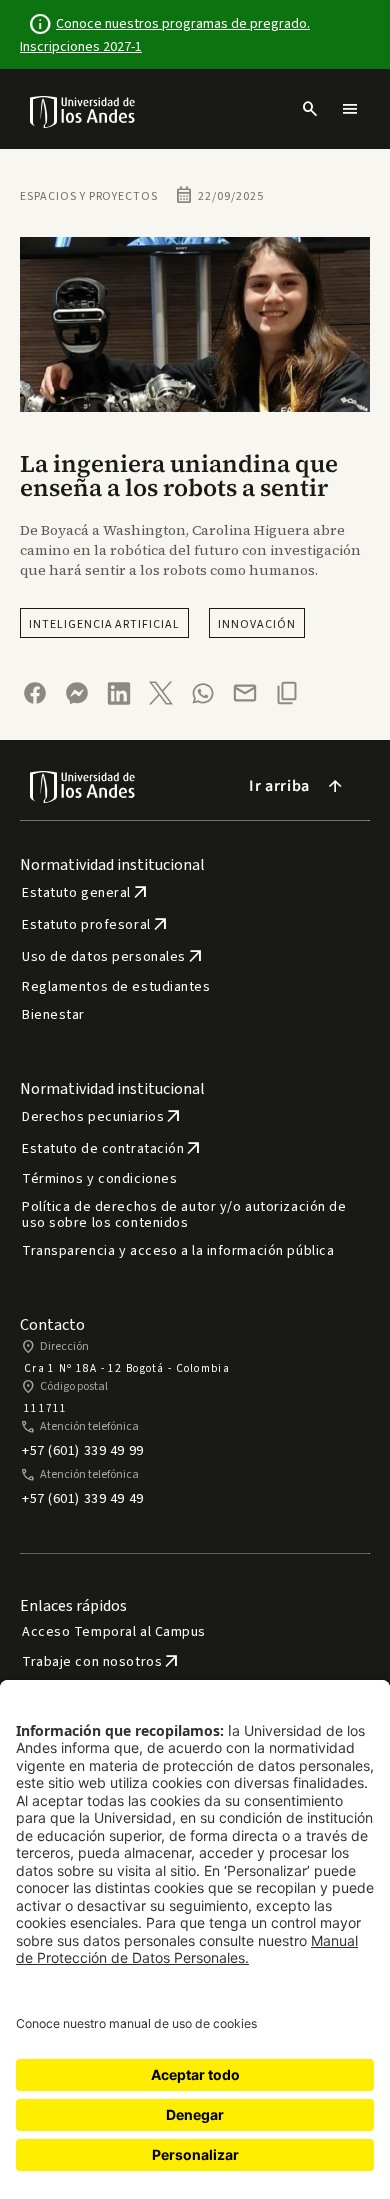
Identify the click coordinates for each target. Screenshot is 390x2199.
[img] (83, 111)
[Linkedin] (119, 693)
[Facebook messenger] (77, 693)
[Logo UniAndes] (83, 111)
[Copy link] (287, 693)
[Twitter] (161, 693)
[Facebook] (35, 693)
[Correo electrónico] (245, 693)
